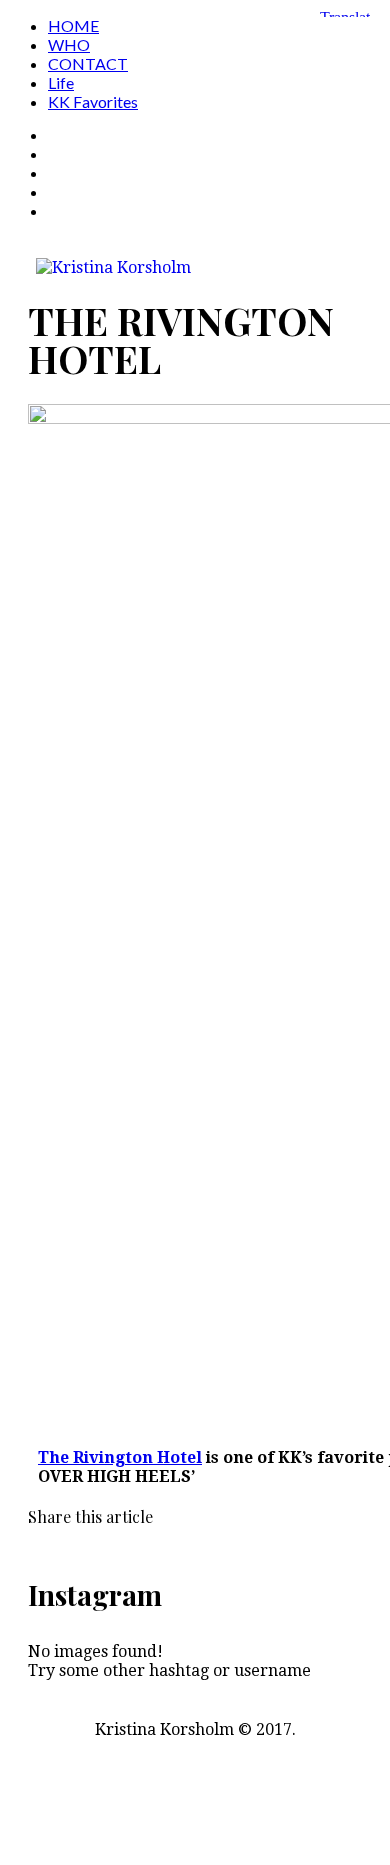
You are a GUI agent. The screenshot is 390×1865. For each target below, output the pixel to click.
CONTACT (88, 63)
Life (61, 82)
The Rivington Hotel (120, 1457)
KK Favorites (93, 101)
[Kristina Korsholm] (109, 267)
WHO (69, 44)
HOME (73, 25)
